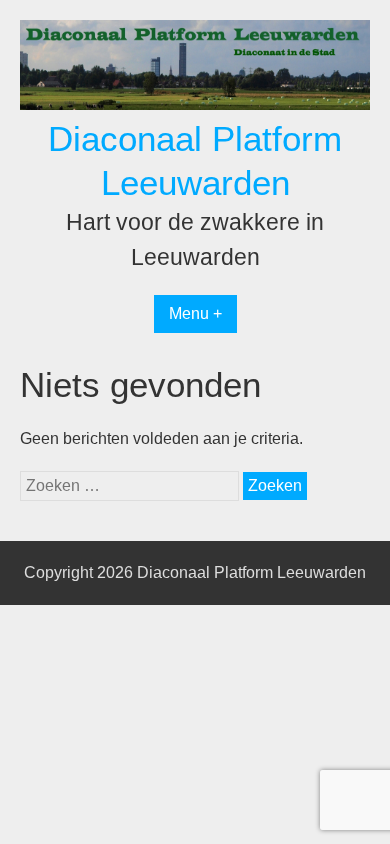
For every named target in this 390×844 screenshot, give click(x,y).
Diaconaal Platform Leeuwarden (251, 572)
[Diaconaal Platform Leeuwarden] (195, 104)
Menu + (195, 313)
